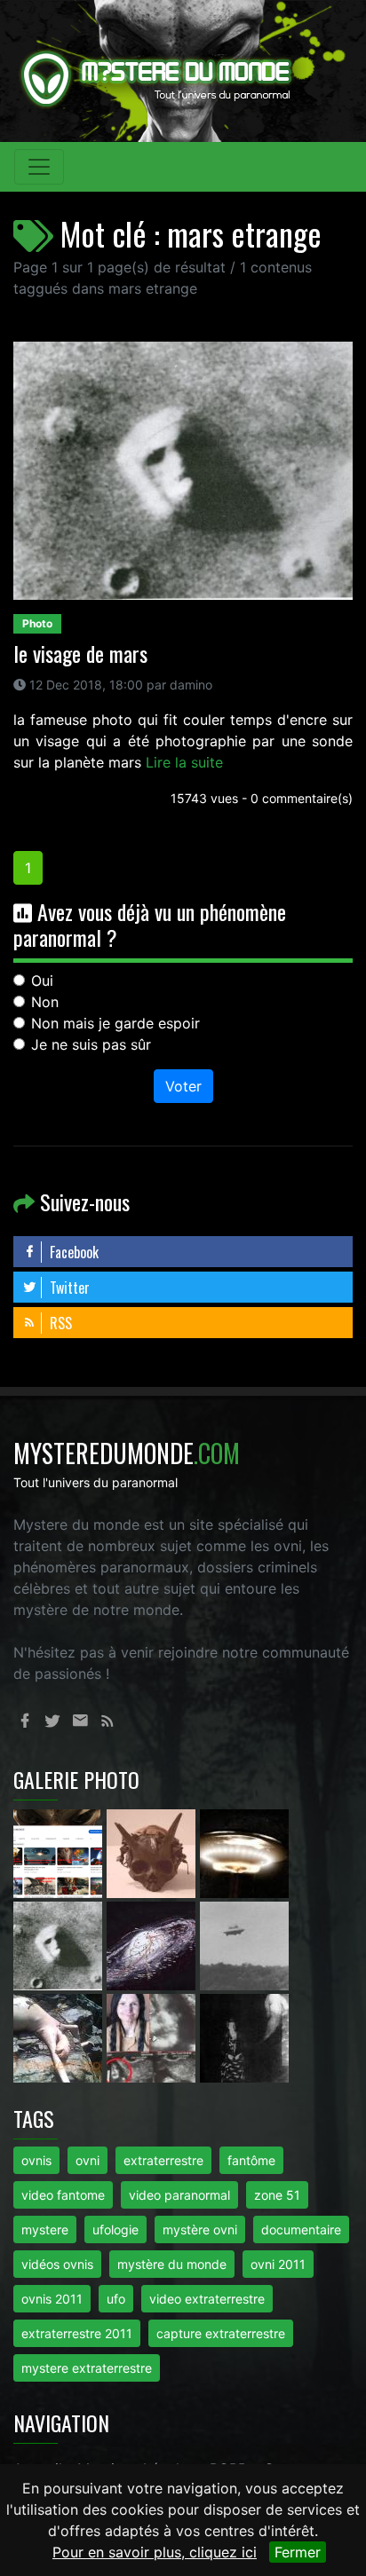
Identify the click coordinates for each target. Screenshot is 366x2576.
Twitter (68, 1288)
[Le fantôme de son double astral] (244, 2036)
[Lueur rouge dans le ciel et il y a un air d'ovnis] (244, 1852)
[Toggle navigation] (39, 167)
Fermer (298, 2552)
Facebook (72, 1252)
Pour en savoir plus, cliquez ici (155, 2552)
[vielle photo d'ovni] (244, 1944)
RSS (59, 1323)
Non (45, 1002)
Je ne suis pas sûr (91, 1044)
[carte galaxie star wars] (153, 1944)
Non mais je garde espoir (115, 1023)
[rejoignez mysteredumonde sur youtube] (60, 1852)
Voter (183, 1086)
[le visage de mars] (60, 1944)
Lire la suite (184, 762)
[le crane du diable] (153, 1852)
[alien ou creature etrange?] (60, 2036)
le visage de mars (80, 653)
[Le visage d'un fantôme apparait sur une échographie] (153, 2036)
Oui (42, 981)
